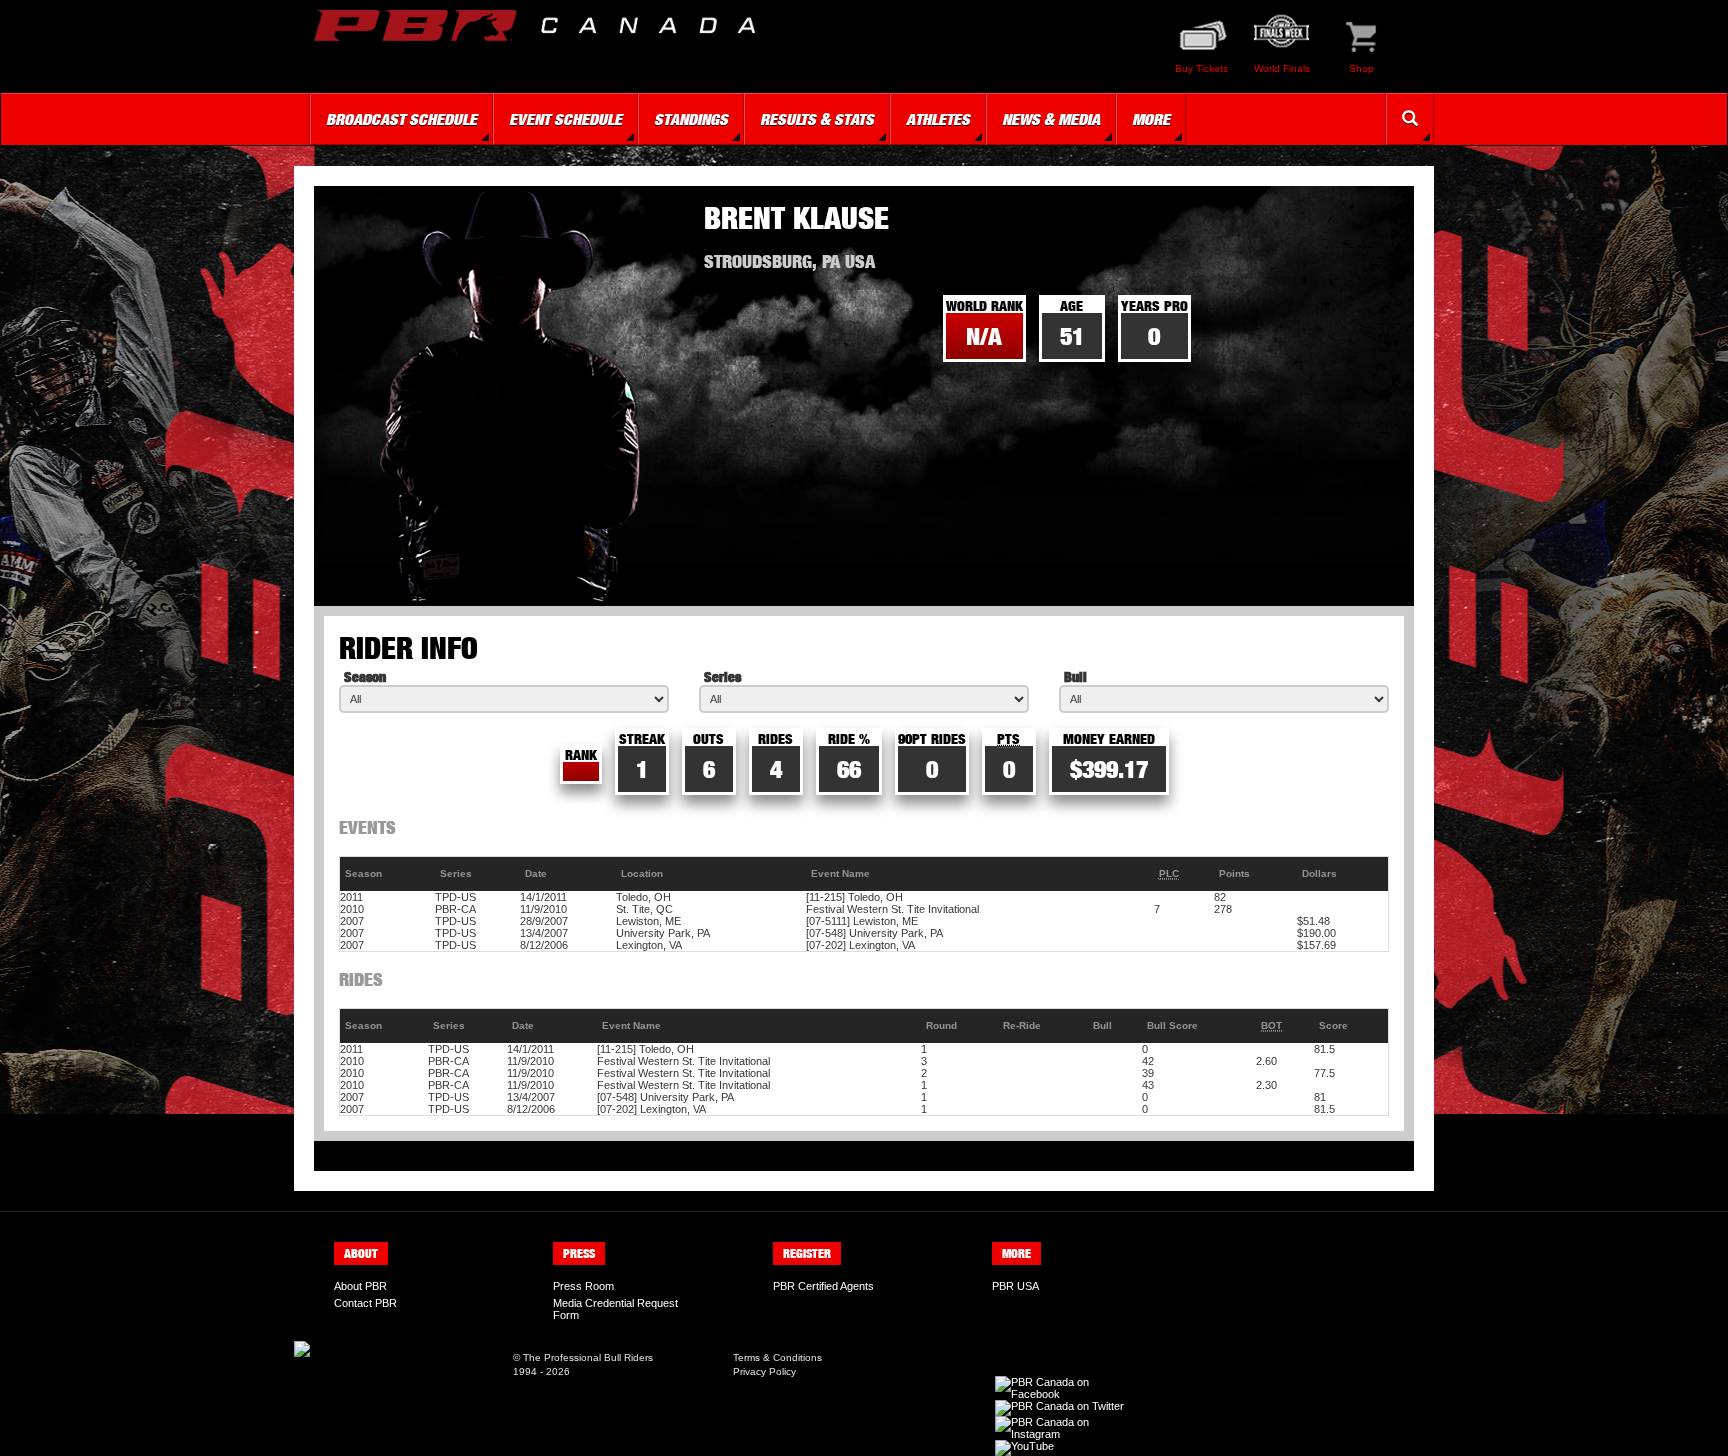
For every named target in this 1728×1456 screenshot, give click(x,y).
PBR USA (1015, 1286)
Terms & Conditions (777, 1357)
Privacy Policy (764, 1371)
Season (365, 676)
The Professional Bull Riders (588, 1357)
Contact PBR (365, 1303)
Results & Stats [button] (817, 119)
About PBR (360, 1286)
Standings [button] (691, 119)
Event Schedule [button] (565, 119)
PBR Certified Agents (823, 1286)
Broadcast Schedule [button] (401, 119)
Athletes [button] (938, 119)
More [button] (1151, 119)
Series (722, 676)
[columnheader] (388, 874)
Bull (1075, 676)
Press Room (583, 1286)
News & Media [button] (1051, 119)
